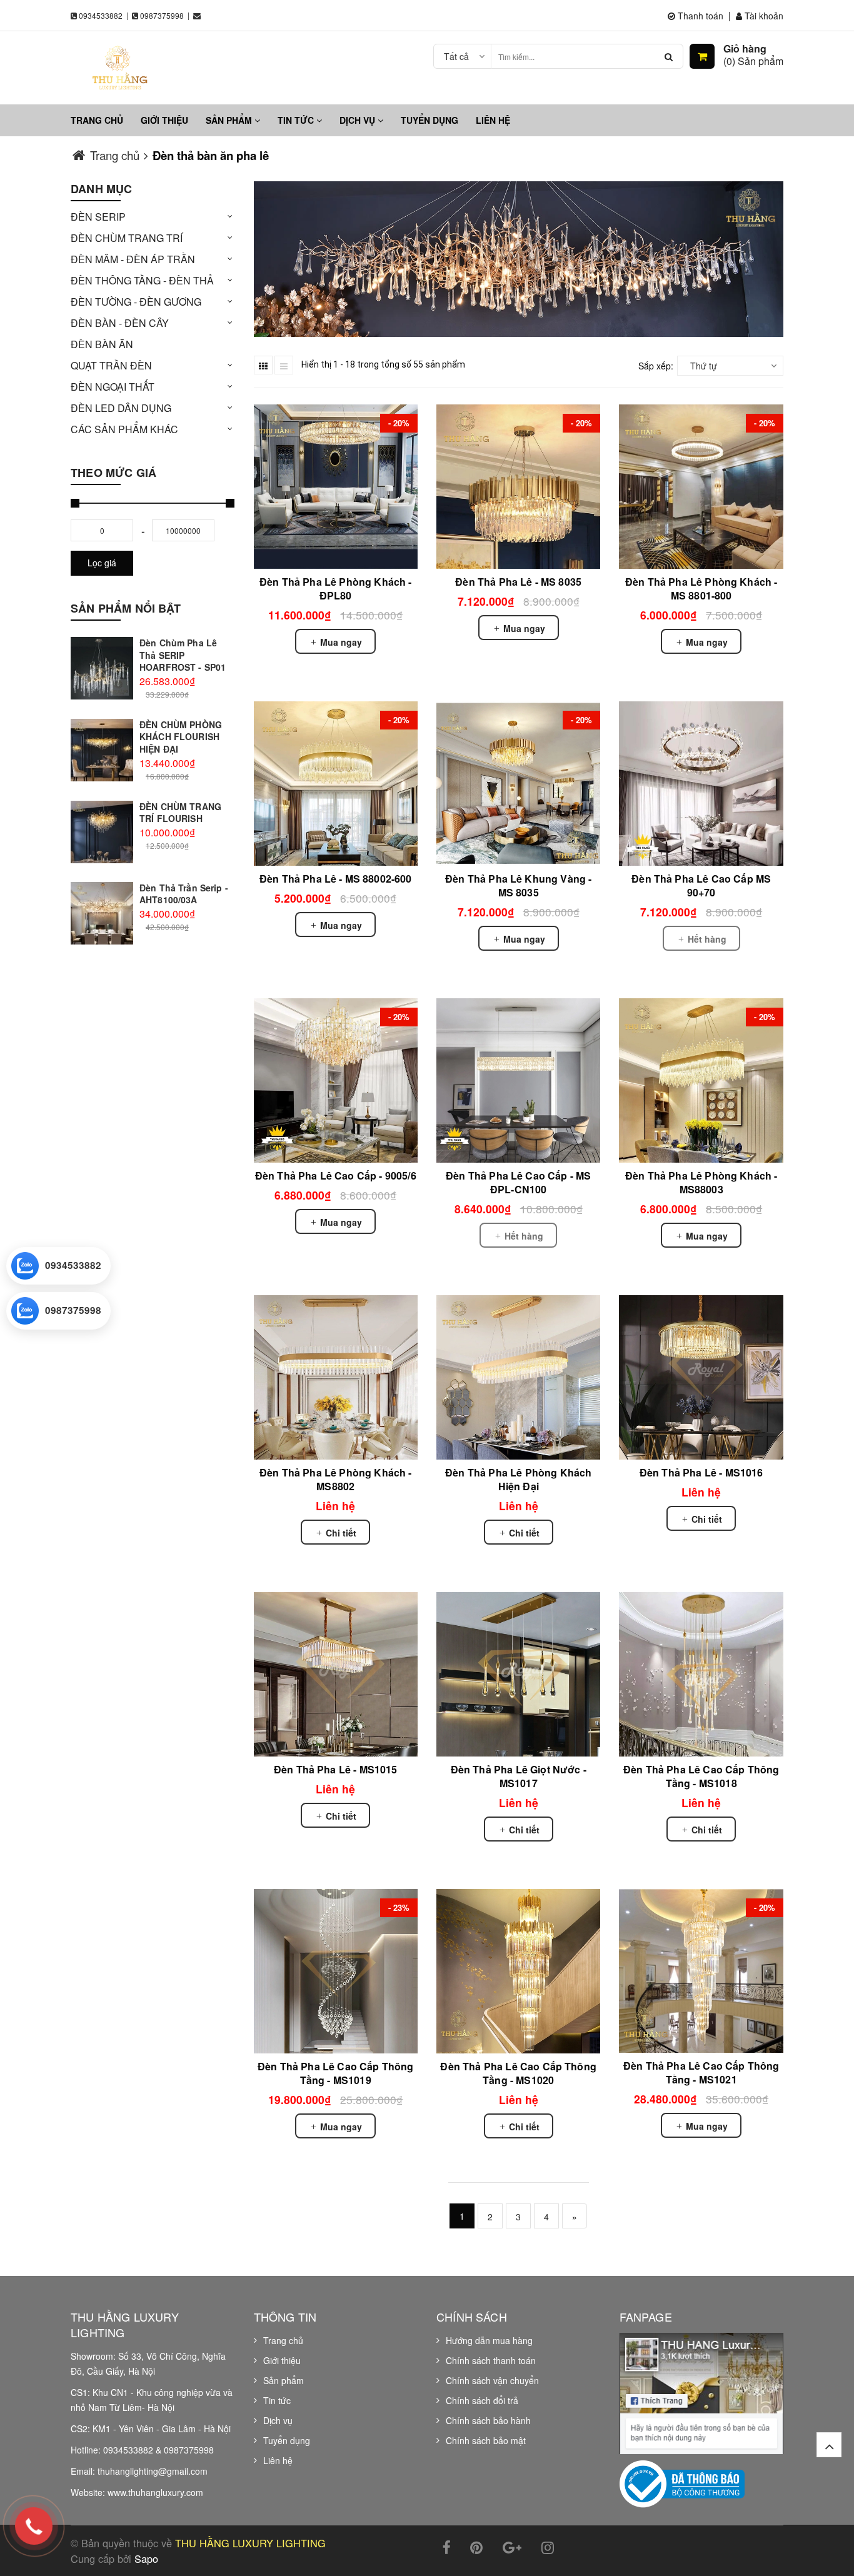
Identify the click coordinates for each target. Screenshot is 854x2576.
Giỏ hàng (745, 49)
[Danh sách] (284, 365)
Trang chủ (97, 120)
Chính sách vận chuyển (492, 2380)
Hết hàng (706, 939)
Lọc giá (102, 563)
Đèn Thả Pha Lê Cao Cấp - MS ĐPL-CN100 (518, 1182)
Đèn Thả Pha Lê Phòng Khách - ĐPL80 (335, 589)
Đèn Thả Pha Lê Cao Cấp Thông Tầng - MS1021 (701, 2072)
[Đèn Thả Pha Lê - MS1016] (701, 1377)
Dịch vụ (359, 120)
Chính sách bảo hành (488, 2420)
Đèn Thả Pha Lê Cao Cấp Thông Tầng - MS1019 (335, 2073)
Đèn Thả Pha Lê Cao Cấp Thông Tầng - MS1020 (518, 2073)
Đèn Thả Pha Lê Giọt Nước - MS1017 (519, 1776)
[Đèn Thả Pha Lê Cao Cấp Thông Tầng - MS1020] (518, 1971)
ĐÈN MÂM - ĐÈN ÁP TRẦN (133, 259)
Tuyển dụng (430, 120)
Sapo (146, 2558)
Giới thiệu (164, 120)
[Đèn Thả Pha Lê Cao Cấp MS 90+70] (701, 783)
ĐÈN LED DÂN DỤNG (121, 408)
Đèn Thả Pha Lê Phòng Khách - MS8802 (335, 1479)
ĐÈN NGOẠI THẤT (113, 387)
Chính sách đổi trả (482, 2400)
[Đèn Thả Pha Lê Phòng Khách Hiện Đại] (518, 1377)
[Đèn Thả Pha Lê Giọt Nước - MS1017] (518, 1674)
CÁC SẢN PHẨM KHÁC (124, 429)
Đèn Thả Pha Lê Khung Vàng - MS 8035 (518, 885)
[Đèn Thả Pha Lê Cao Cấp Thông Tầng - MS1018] (701, 1674)
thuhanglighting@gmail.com (153, 2471)
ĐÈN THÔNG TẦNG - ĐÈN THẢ (142, 280)
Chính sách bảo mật (486, 2440)
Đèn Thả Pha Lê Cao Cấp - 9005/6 (336, 1175)
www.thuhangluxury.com (155, 2492)
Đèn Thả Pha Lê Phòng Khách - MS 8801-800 (701, 589)
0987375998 (162, 15)
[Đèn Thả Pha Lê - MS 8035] (518, 486)
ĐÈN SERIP (98, 217)
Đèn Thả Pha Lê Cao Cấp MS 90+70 (701, 885)
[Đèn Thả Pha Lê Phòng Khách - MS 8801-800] (701, 486)
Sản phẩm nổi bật (126, 608)
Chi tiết (340, 1533)
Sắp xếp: (656, 366)
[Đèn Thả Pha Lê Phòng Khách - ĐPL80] (336, 486)
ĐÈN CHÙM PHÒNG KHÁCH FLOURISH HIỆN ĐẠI (181, 737)
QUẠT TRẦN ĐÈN (111, 365)
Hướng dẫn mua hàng (489, 2340)
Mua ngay (340, 642)
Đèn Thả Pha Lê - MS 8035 (518, 582)
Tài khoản (763, 16)
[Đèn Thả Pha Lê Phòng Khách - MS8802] (336, 1377)
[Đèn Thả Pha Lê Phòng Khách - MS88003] (701, 1080)
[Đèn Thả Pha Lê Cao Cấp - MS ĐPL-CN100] (518, 1080)
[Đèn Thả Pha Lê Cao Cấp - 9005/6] (336, 1080)
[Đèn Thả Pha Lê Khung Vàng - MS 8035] (518, 783)
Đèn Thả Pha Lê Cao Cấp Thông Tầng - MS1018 (701, 1776)
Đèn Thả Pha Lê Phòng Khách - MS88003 (701, 1182)
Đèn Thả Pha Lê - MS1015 (336, 1769)
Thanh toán (699, 16)
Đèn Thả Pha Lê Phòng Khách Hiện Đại (518, 1479)
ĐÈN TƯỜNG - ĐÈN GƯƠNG (136, 302)
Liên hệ (493, 120)
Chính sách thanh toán (491, 2360)
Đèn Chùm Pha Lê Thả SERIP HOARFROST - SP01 (183, 655)
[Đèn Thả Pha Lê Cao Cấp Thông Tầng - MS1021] (701, 1971)
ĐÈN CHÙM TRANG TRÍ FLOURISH (180, 813)
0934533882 (101, 15)
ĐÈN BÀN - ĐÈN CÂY (120, 323)
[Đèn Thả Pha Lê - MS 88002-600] (336, 783)
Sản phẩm (230, 120)
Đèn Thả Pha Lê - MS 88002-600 (336, 879)
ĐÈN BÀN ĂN (102, 344)
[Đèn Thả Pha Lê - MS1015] (336, 1674)
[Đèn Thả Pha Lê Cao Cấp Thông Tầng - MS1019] (336, 1971)
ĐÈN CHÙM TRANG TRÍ (127, 238)
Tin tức (297, 120)
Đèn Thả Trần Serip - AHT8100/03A (184, 894)
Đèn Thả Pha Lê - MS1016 (701, 1472)
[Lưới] (263, 365)
